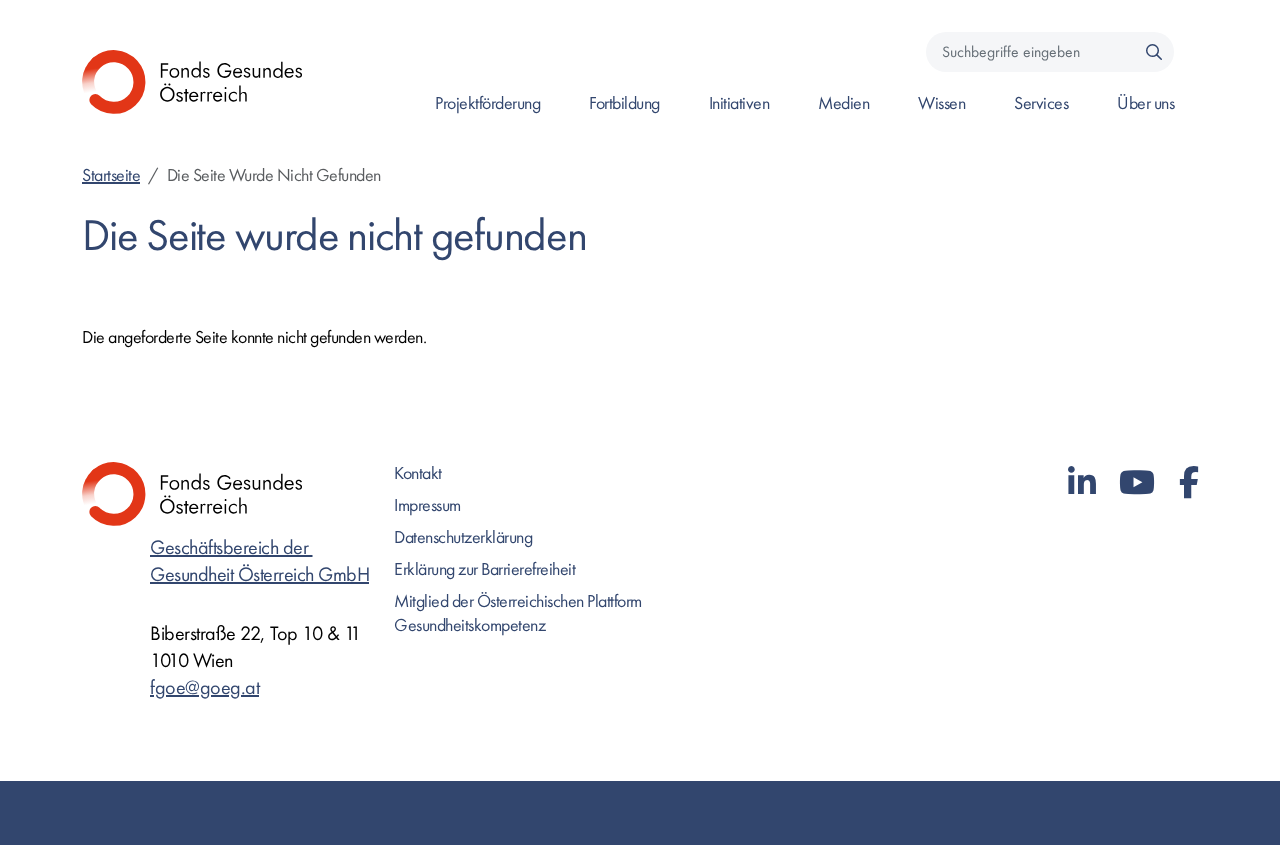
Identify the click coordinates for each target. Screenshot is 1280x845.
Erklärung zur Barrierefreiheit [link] (484, 569)
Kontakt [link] (418, 473)
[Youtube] (1137, 483)
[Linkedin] (1082, 483)
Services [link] (1041, 103)
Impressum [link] (427, 505)
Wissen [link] (941, 103)
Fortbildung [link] (624, 103)
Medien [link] (843, 103)
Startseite (111, 175)
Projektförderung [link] (487, 103)
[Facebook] (1189, 483)
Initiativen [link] (739, 103)
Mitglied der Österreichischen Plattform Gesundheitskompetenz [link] (518, 613)
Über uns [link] (1145, 103)
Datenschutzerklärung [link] (463, 537)
